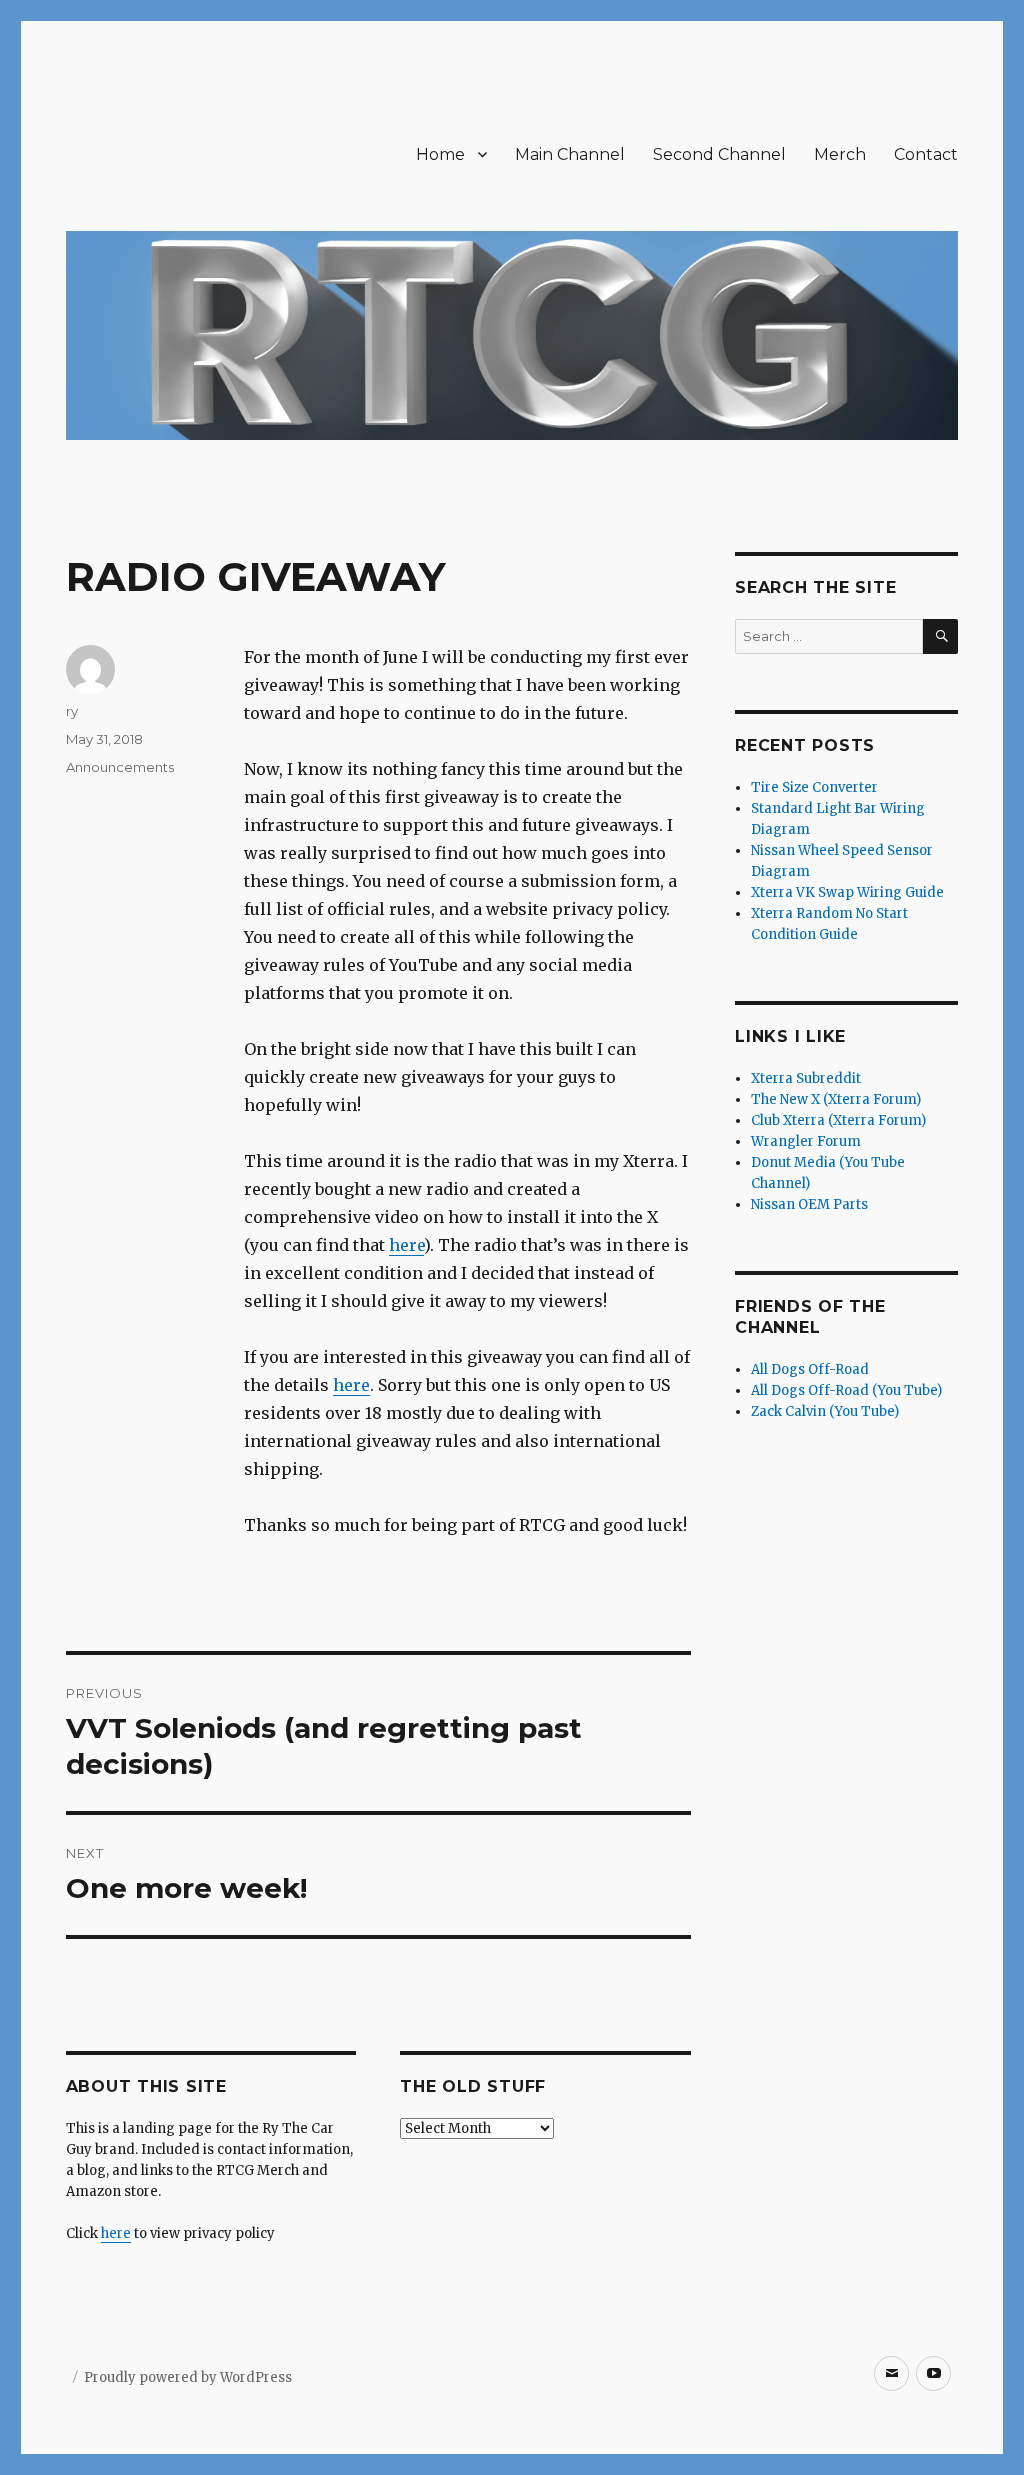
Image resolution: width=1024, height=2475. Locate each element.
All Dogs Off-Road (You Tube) (846, 1390)
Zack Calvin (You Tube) (825, 1411)
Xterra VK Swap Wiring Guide (847, 892)
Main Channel (570, 154)
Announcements (120, 767)
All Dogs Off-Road (810, 1369)
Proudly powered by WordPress (188, 2377)
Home (440, 154)
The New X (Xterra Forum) (836, 1099)
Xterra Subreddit (806, 1078)
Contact (926, 154)
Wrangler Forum (806, 1141)
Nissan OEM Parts (809, 1204)
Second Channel (719, 154)
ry (72, 711)
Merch (840, 154)
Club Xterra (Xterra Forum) (838, 1120)
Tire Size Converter (814, 787)
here (406, 1245)
